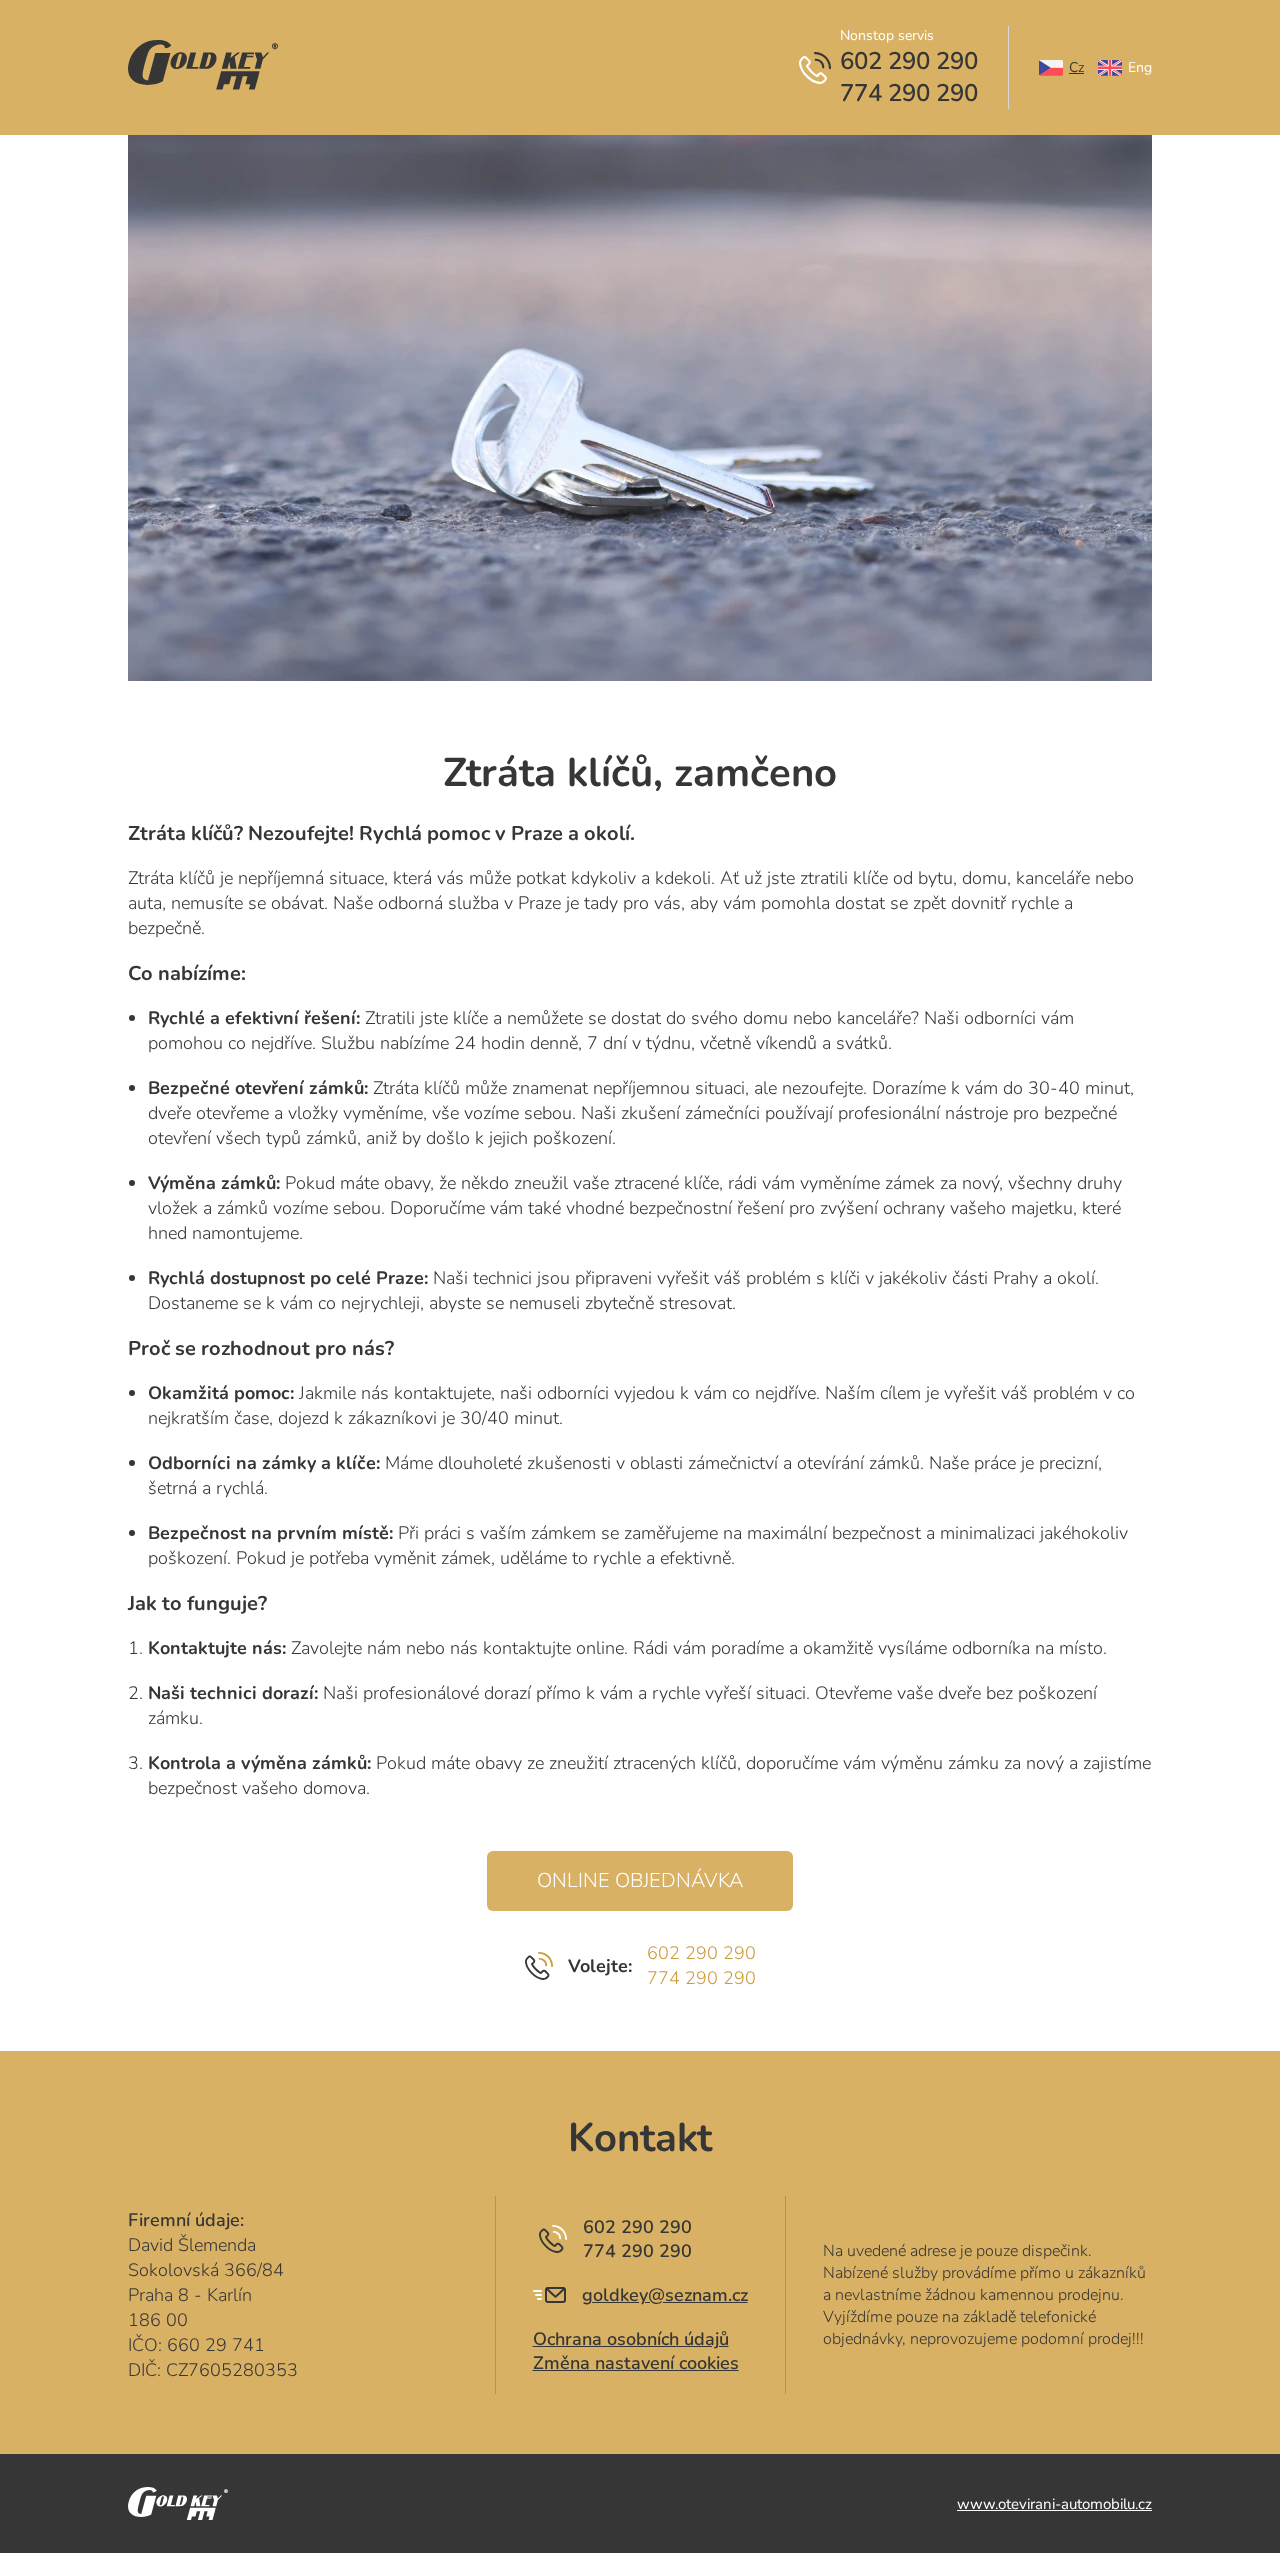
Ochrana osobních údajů (631, 2339)
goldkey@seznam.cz (665, 2295)
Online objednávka (640, 1880)
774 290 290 (701, 1978)
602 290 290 (701, 1953)
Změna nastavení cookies (636, 2363)
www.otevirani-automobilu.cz (1054, 2504)
